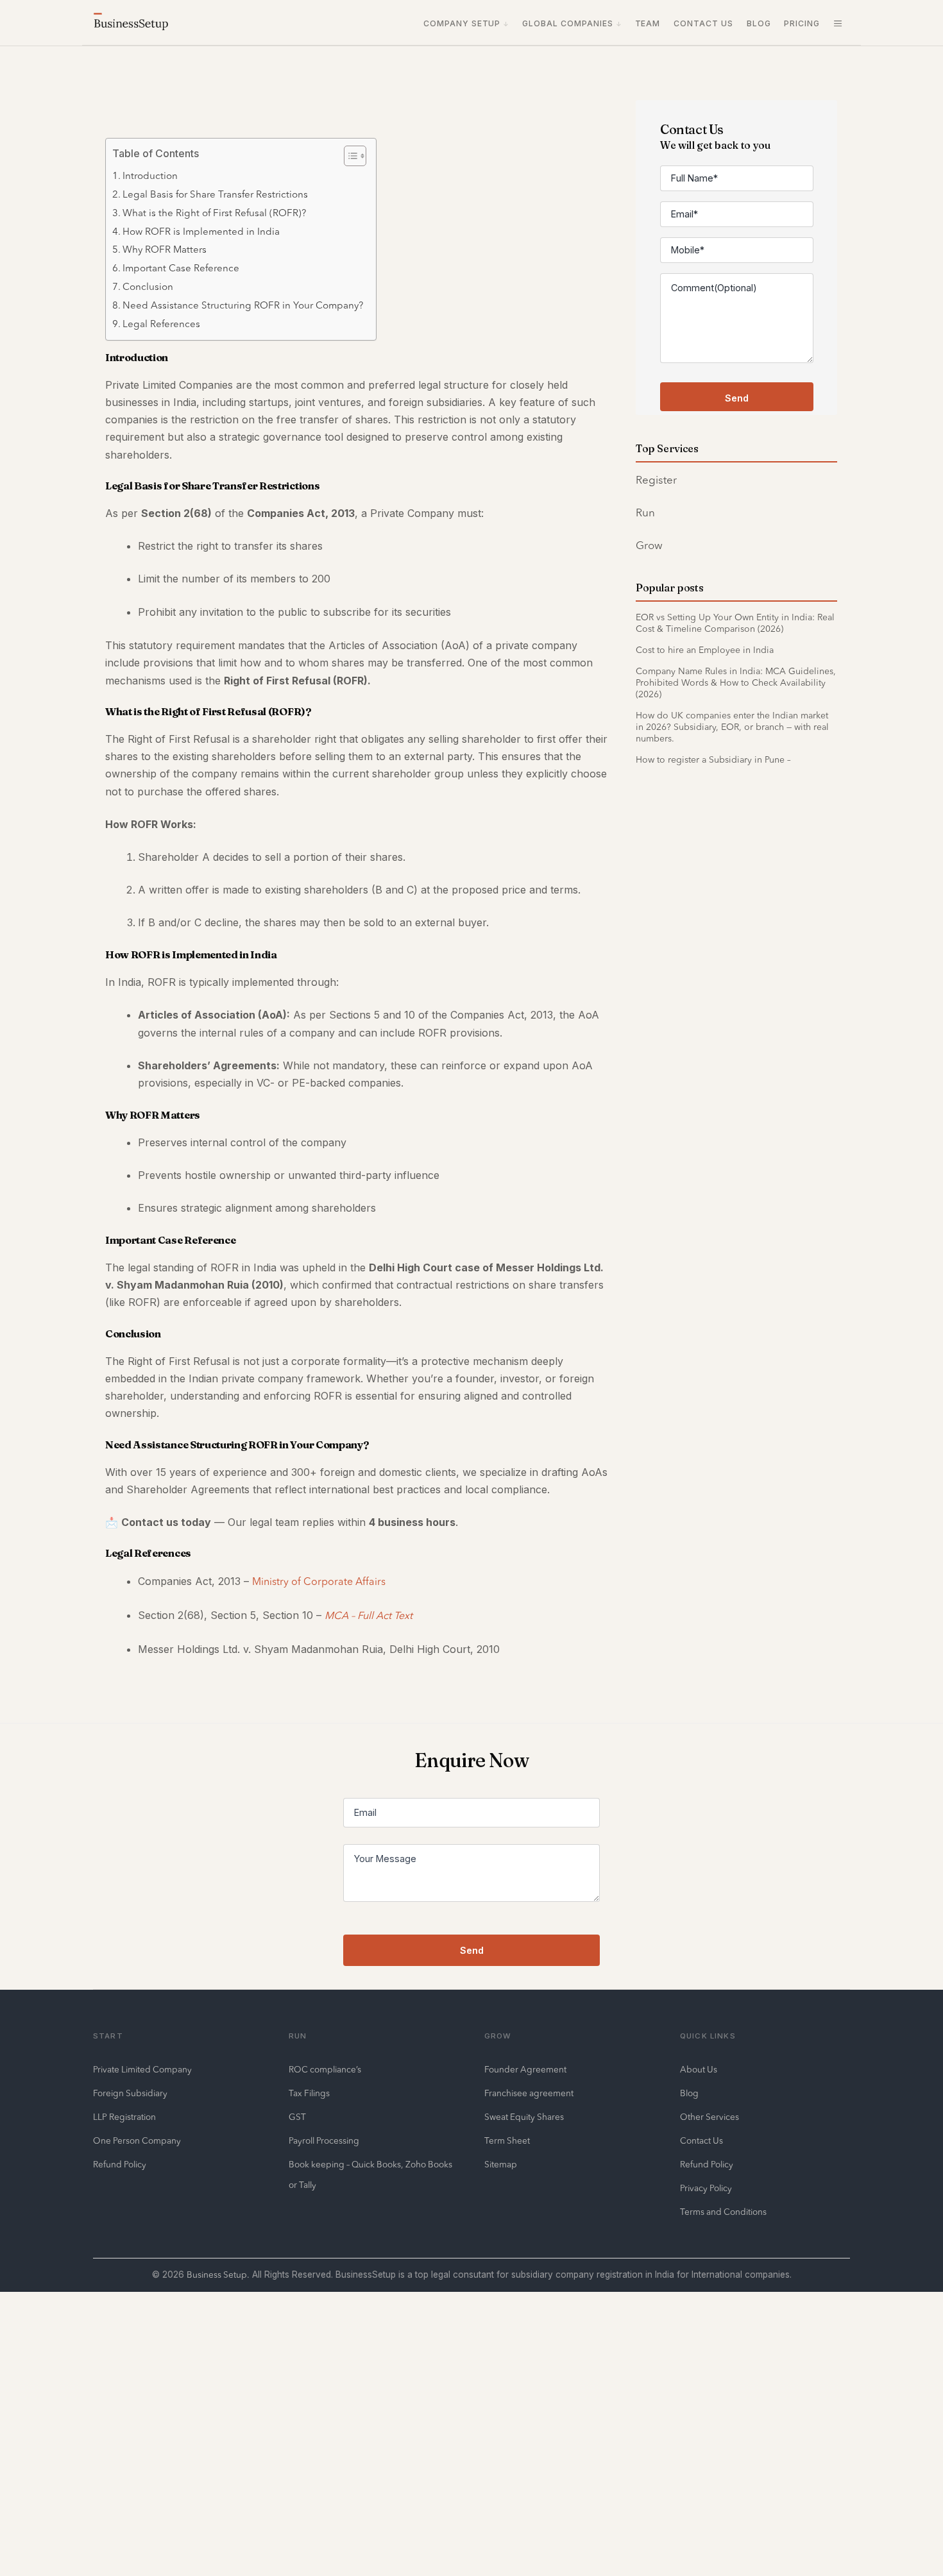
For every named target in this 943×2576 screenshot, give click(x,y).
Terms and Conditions (723, 2213)
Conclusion (148, 288)
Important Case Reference (181, 269)
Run (645, 513)
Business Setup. (218, 2275)
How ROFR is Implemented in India (201, 233)
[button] (838, 24)
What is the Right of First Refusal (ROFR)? (214, 214)
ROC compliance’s (325, 2070)
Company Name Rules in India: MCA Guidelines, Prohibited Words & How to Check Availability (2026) (736, 683)
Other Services (709, 2118)
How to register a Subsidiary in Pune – (713, 760)
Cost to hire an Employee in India (705, 650)
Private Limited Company (142, 2070)
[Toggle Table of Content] (349, 156)
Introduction (150, 177)
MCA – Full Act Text (369, 1616)
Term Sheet (507, 2141)
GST (297, 2118)
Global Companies (568, 23)
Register (656, 481)
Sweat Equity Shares (524, 2118)
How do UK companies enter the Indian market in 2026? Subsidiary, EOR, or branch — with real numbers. (732, 727)
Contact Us (703, 23)
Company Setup (462, 23)
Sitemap (501, 2165)
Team (648, 23)
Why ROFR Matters (165, 250)
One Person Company (137, 2141)
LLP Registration (124, 2118)
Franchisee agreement (529, 2094)
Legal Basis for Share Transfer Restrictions (215, 195)
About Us (699, 2070)
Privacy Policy (706, 2189)
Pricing (802, 23)
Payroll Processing (324, 2141)
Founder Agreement (525, 2070)
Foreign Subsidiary (130, 2094)
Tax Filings (309, 2094)
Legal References (161, 325)
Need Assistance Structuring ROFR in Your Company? (243, 306)
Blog (759, 23)
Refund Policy (120, 2165)
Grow (649, 546)
